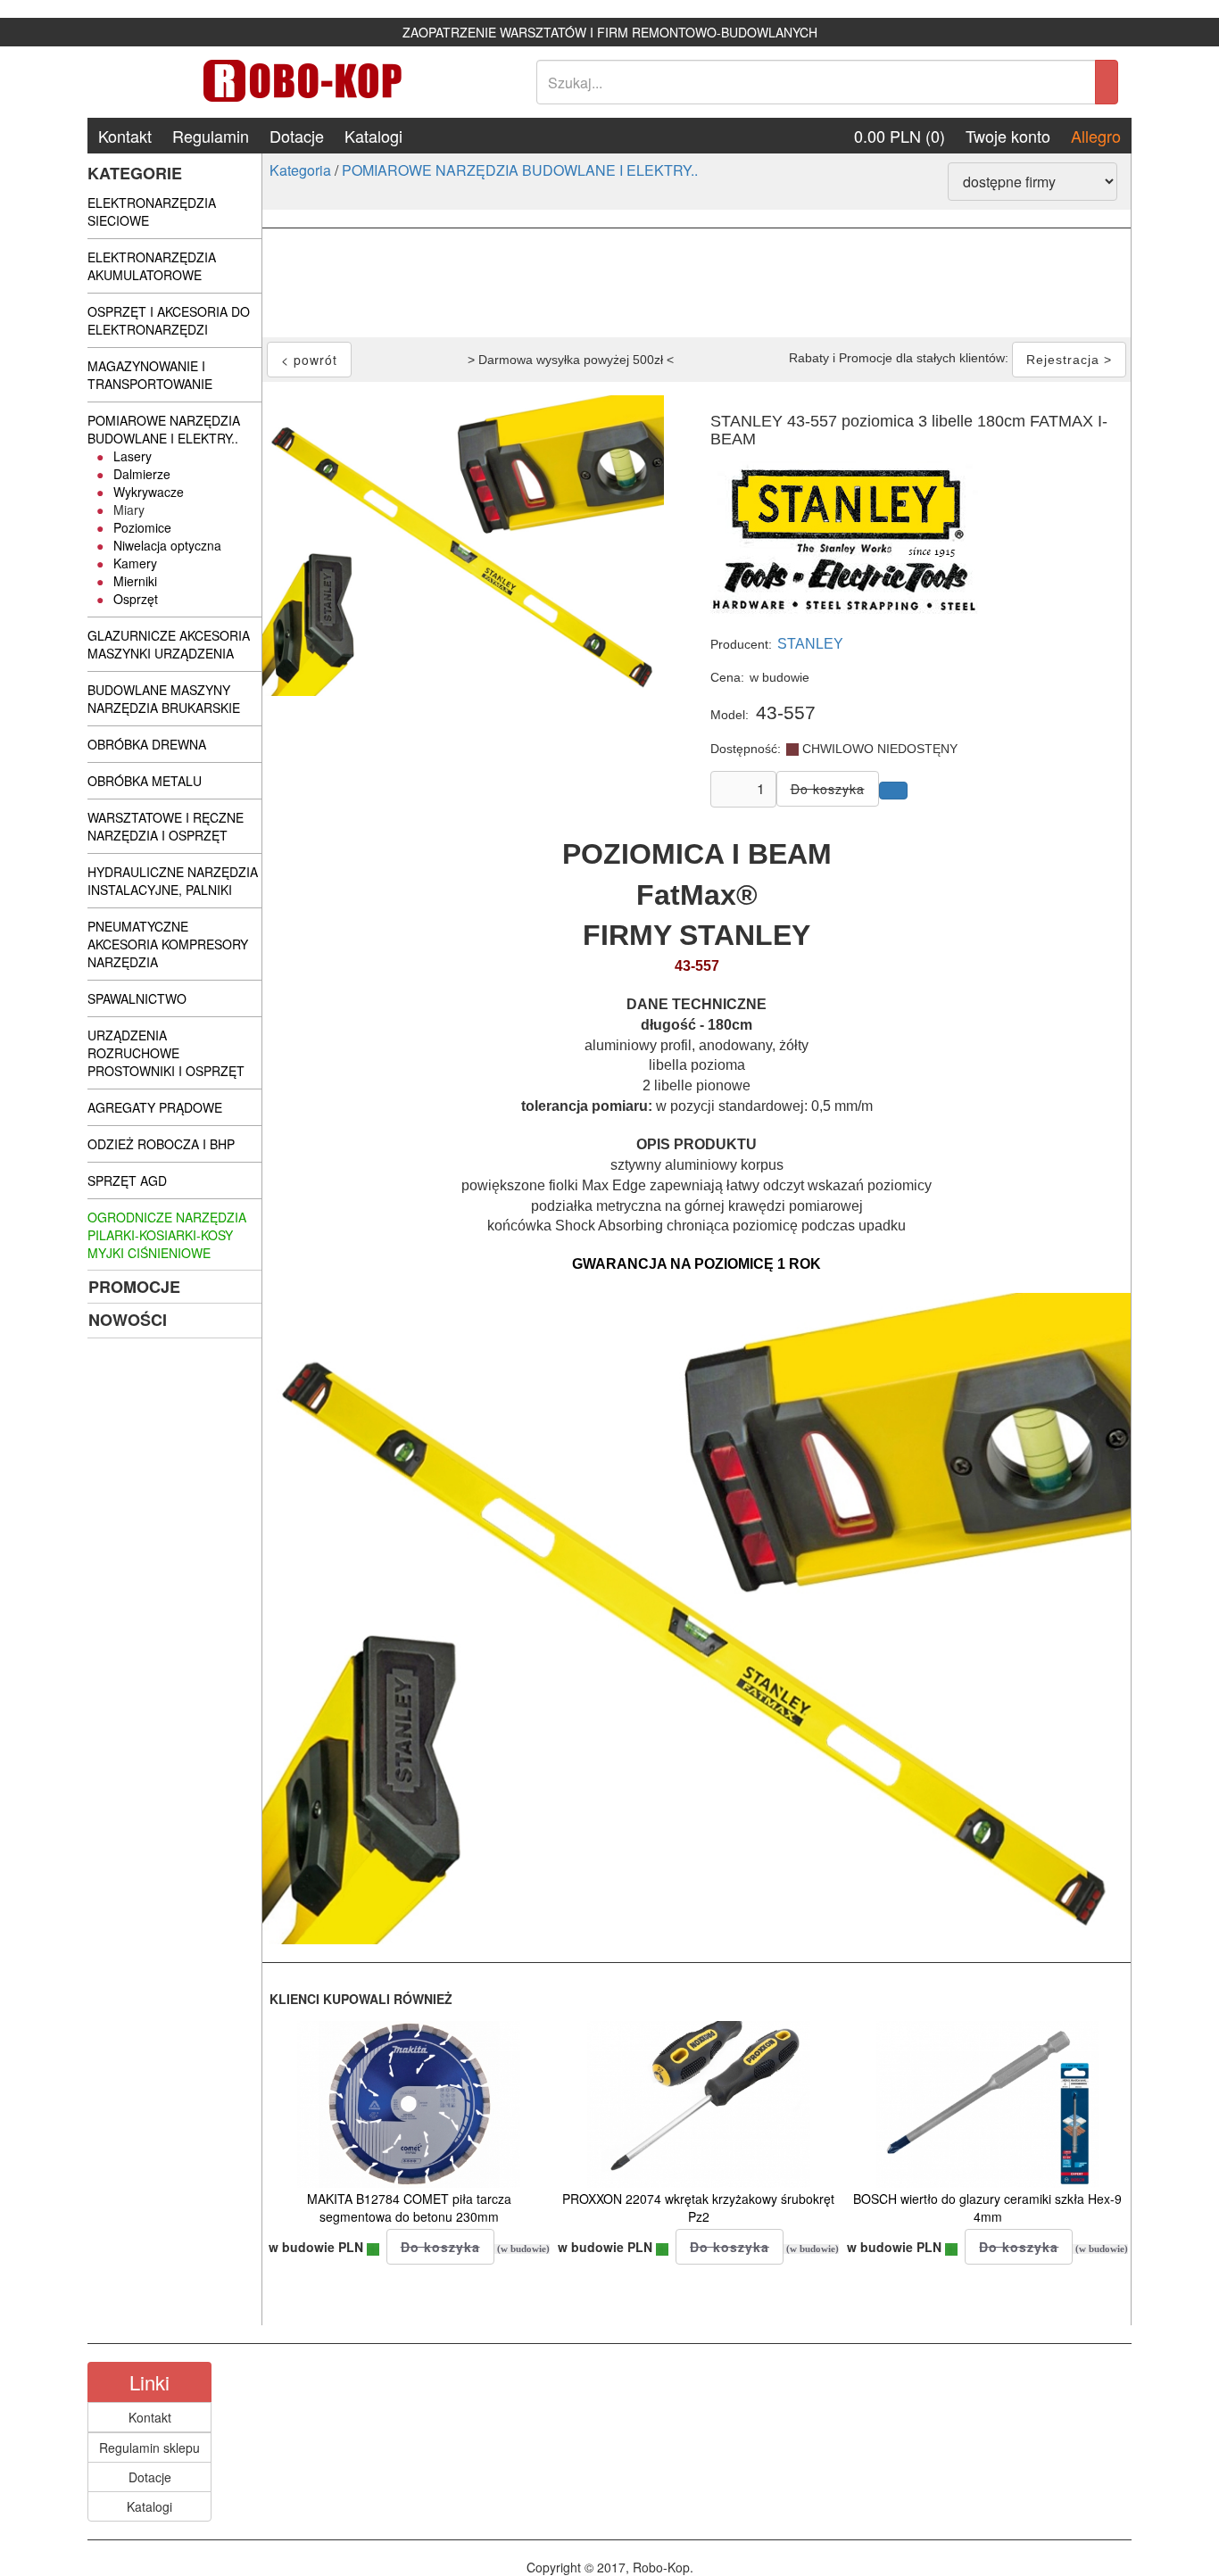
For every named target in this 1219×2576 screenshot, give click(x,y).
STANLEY (810, 644)
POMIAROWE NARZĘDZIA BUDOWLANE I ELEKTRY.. (520, 170)
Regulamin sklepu (149, 2448)
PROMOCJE (134, 1287)
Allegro (1096, 136)
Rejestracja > (1069, 360)
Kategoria (300, 170)
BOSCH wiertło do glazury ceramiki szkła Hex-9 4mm (987, 2207)
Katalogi (373, 136)
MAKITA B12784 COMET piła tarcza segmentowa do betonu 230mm (409, 2207)
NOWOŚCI (128, 1320)
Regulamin (211, 136)
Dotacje (297, 136)
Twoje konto (1008, 136)
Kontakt (125, 136)
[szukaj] (1107, 82)
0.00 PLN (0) (900, 136)
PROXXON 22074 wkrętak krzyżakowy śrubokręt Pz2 (698, 2207)
